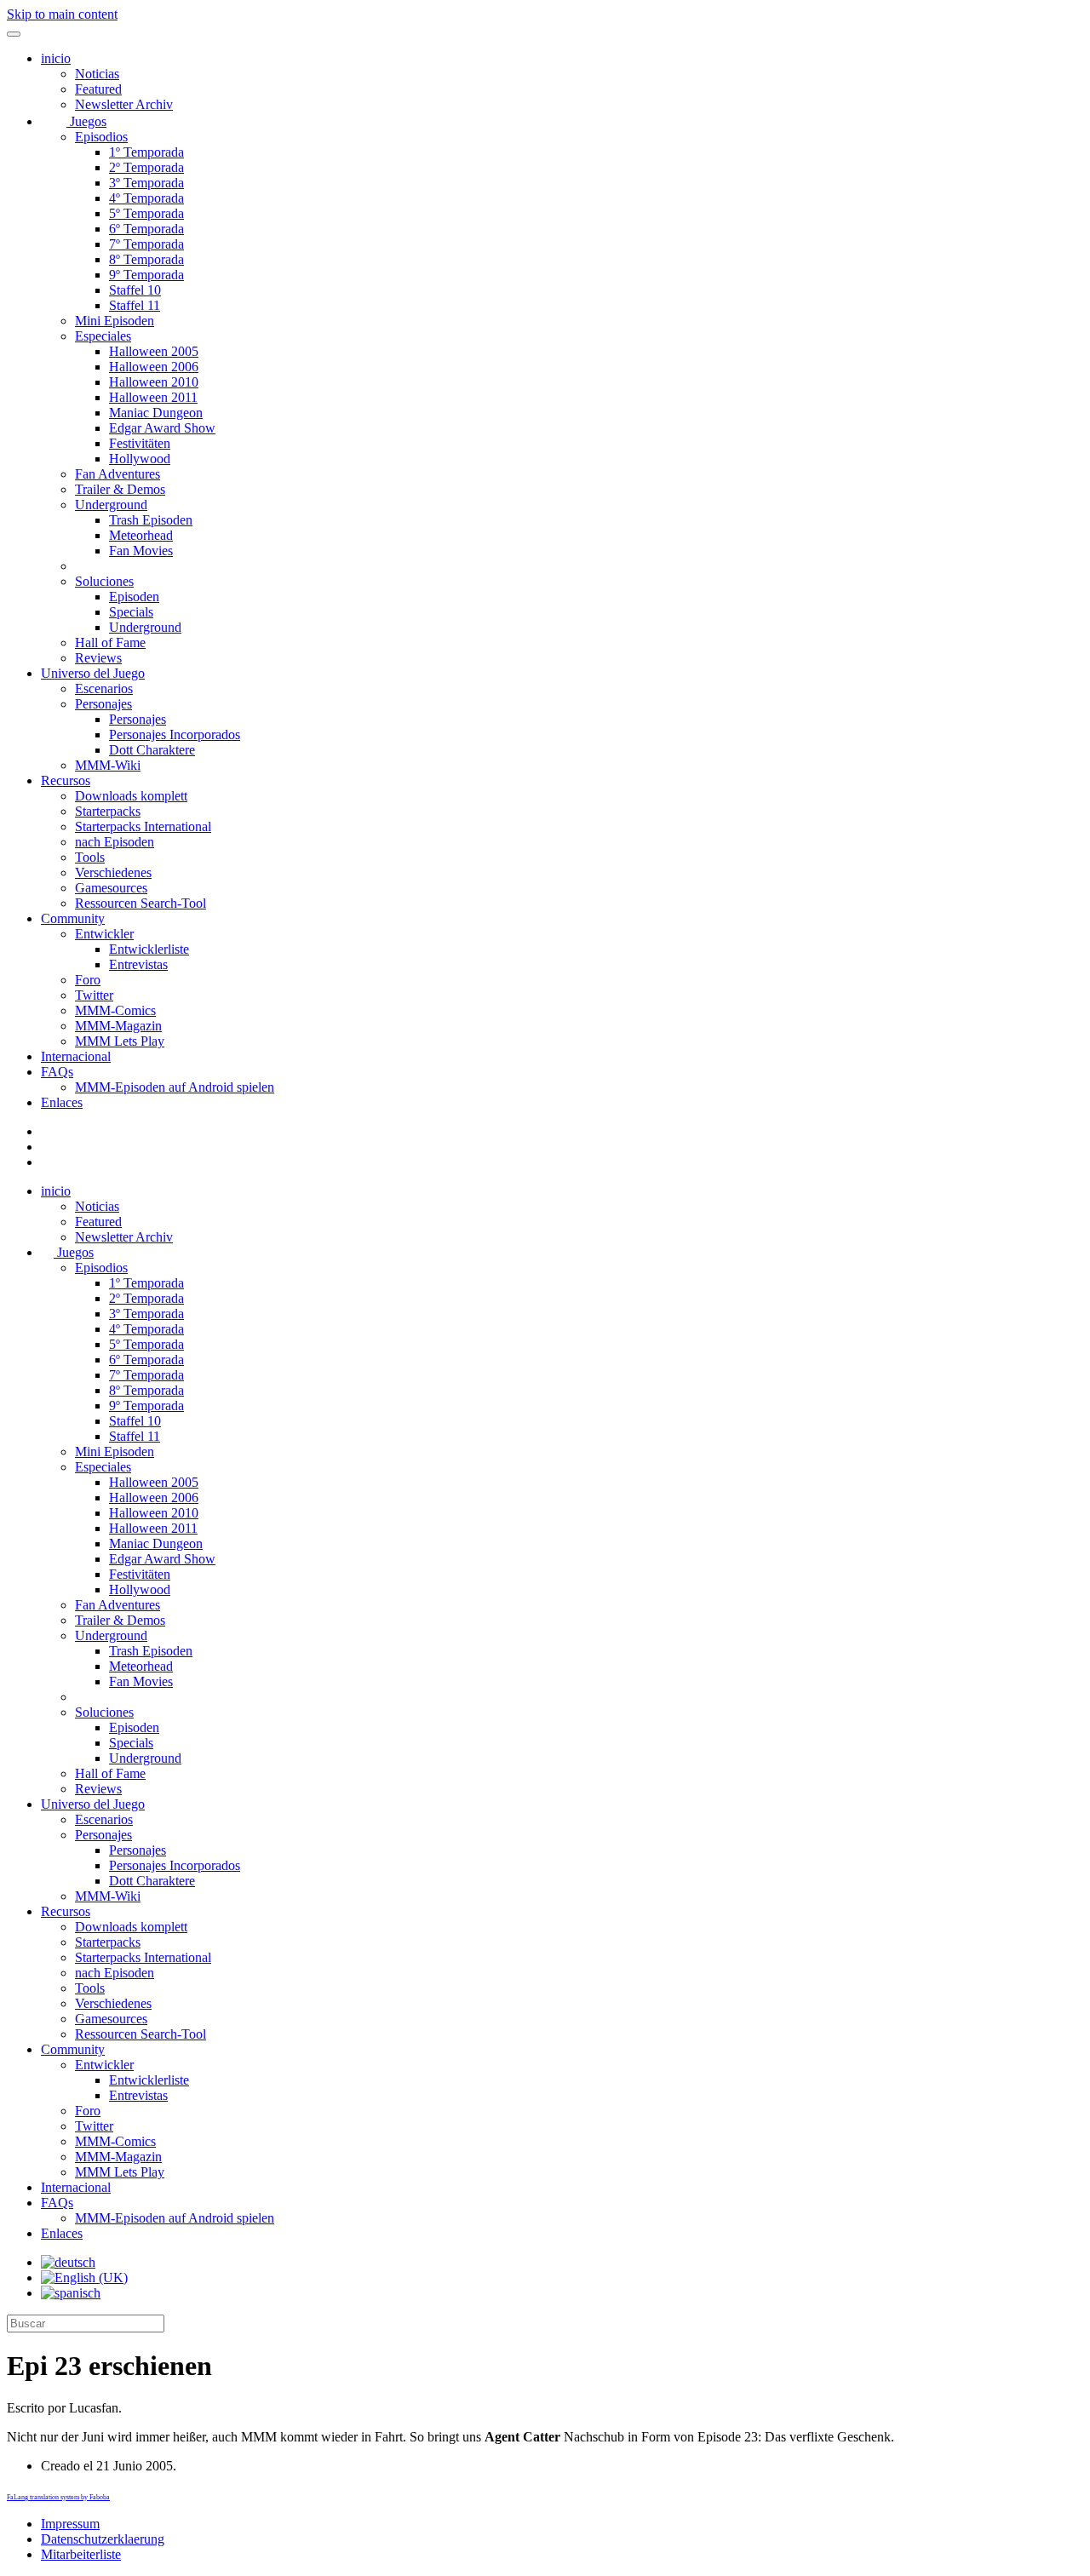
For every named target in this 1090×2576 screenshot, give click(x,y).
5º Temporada (146, 213)
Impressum (70, 2524)
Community (73, 918)
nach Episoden (115, 842)
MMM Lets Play (120, 1041)
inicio (56, 58)
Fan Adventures (118, 474)
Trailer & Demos (120, 489)
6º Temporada (146, 229)
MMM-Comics (115, 1010)
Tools (90, 857)
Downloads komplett (131, 796)
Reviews (98, 658)
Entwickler (104, 934)
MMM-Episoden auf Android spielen (175, 1087)
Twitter (94, 995)
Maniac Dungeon (156, 413)
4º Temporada (146, 198)
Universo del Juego (93, 673)
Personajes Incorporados (175, 734)
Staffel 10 (135, 290)
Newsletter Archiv (124, 104)
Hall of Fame (110, 643)
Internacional (76, 1056)
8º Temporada (146, 259)
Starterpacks (108, 811)
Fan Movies (141, 551)
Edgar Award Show (162, 428)
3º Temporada (146, 183)
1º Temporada (146, 152)
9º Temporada (146, 275)
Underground (111, 505)
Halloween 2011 (153, 397)
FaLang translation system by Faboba (58, 2497)
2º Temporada (146, 167)
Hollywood (140, 459)
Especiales (103, 336)
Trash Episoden (151, 520)
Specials (131, 612)
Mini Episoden (115, 321)
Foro (88, 980)
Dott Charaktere (152, 750)
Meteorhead (141, 535)
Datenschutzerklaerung (103, 2539)
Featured (98, 89)
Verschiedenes (113, 872)
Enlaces (62, 1102)
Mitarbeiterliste (81, 2554)
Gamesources (111, 888)
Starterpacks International (143, 826)
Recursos (66, 780)
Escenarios (104, 688)
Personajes (103, 704)
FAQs (57, 1072)
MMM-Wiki (108, 765)
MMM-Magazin (118, 1026)
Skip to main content (62, 14)
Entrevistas (138, 964)
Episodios (101, 137)
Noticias (97, 74)
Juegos (86, 121)
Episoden (134, 597)
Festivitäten (140, 443)
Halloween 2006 (154, 367)
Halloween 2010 (154, 382)
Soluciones (104, 581)
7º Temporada (146, 244)
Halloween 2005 (154, 351)
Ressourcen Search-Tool (141, 903)
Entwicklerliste (149, 949)
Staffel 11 (135, 305)
